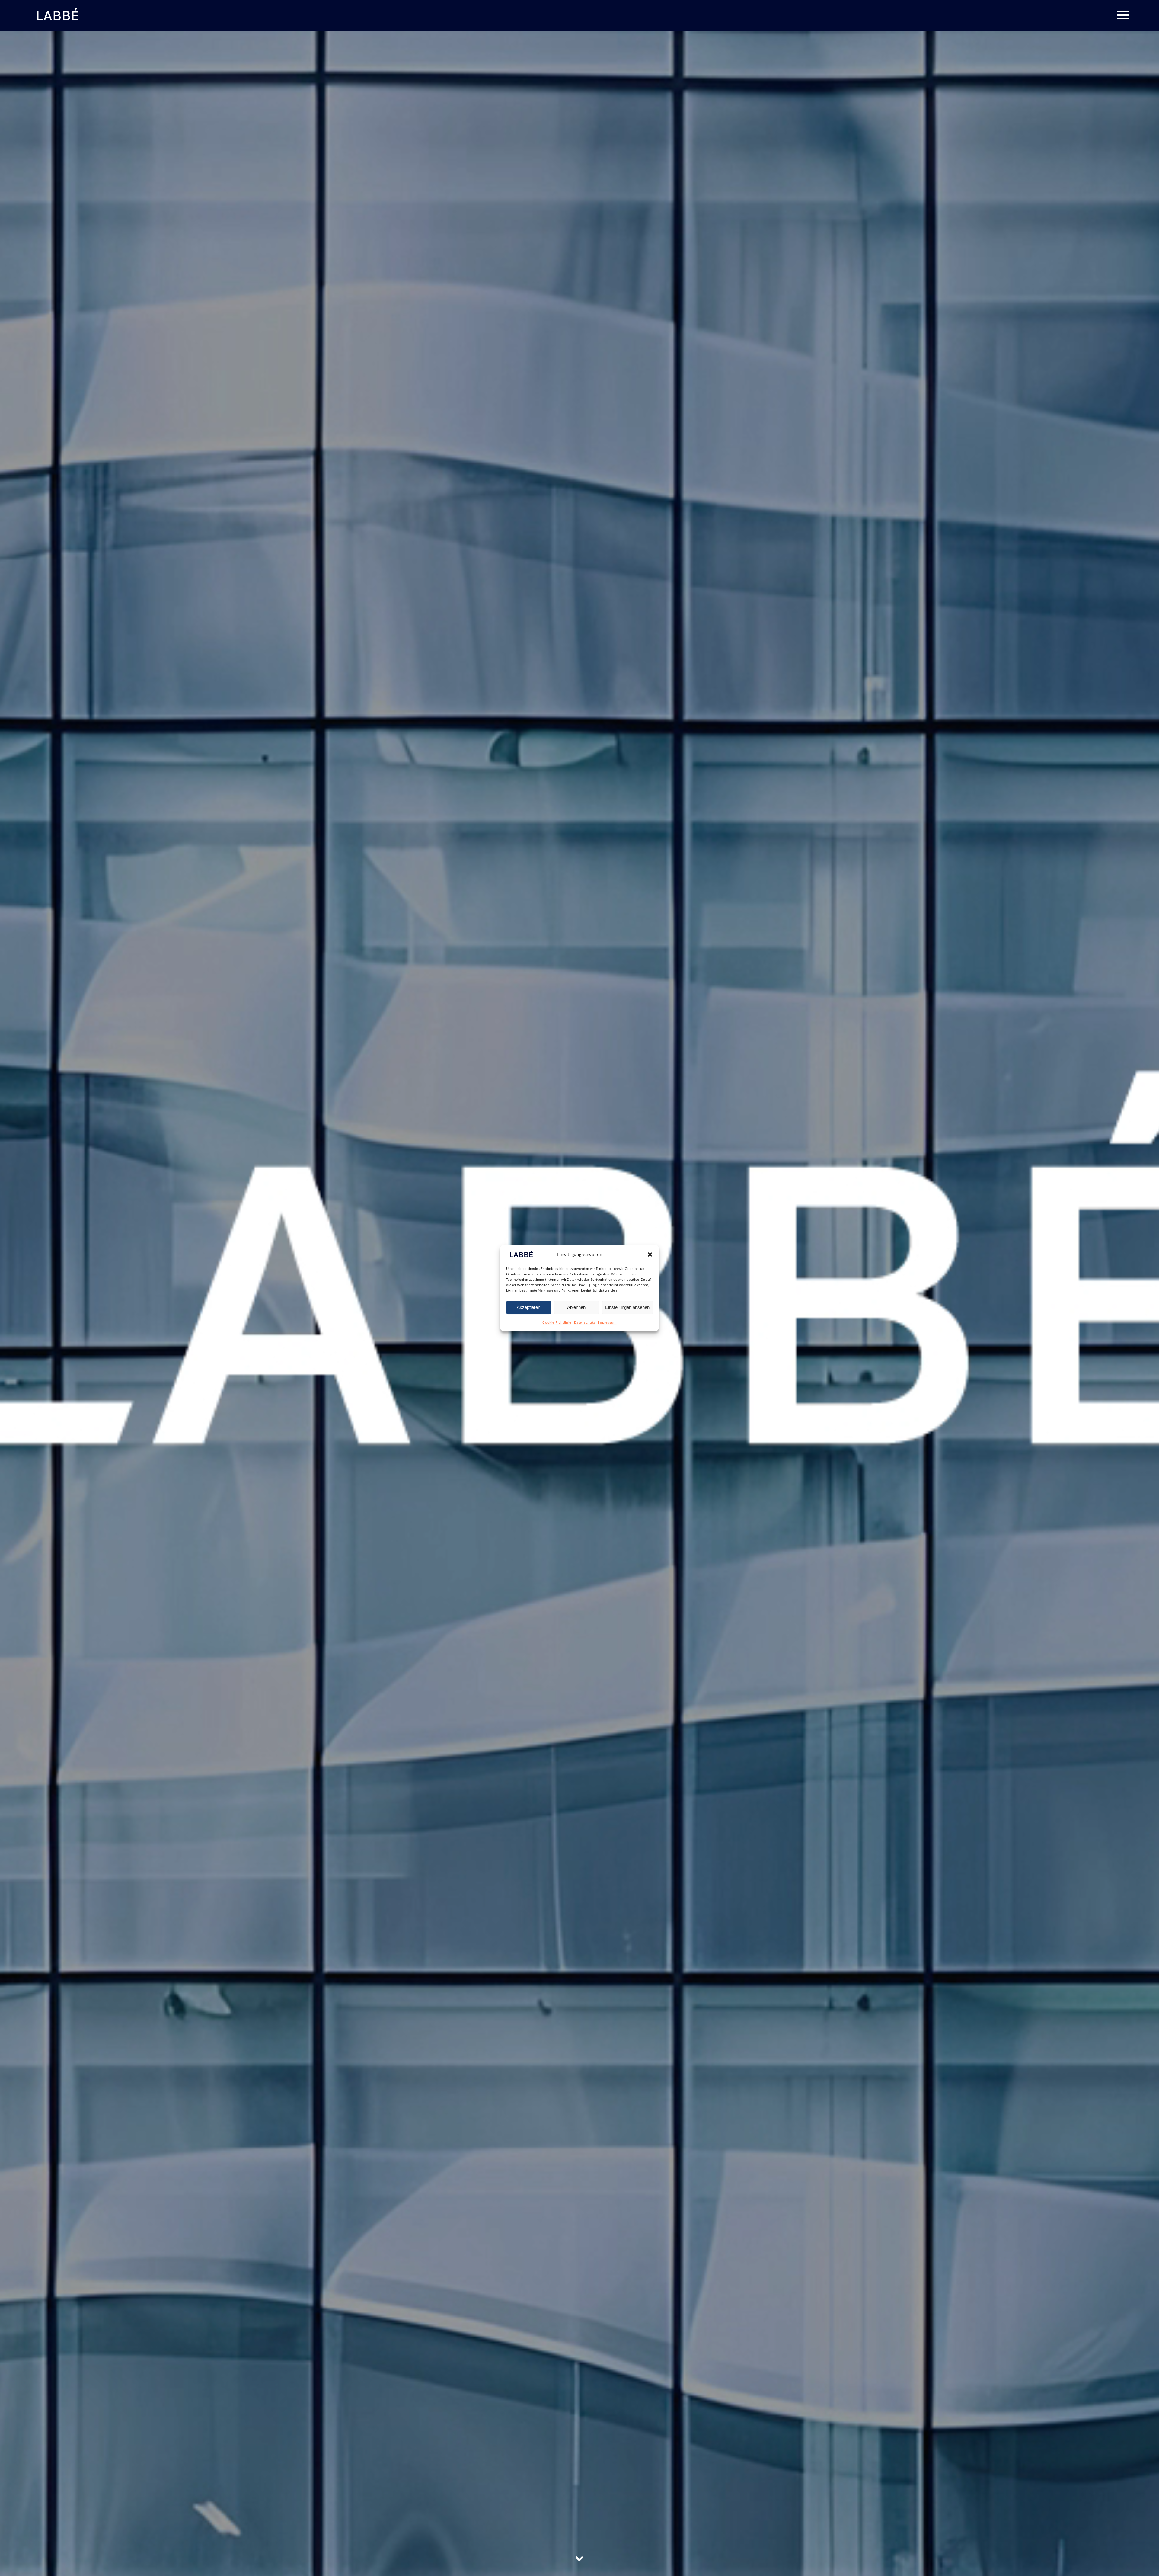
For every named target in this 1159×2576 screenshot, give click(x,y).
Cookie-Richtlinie (557, 1322)
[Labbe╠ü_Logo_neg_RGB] (57, 9)
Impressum (607, 1322)
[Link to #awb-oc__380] (1123, 15)
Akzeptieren (528, 1307)
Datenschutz (584, 1322)
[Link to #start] (579, 2559)
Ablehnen (576, 1307)
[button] (650, 1255)
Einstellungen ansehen (627, 1307)
